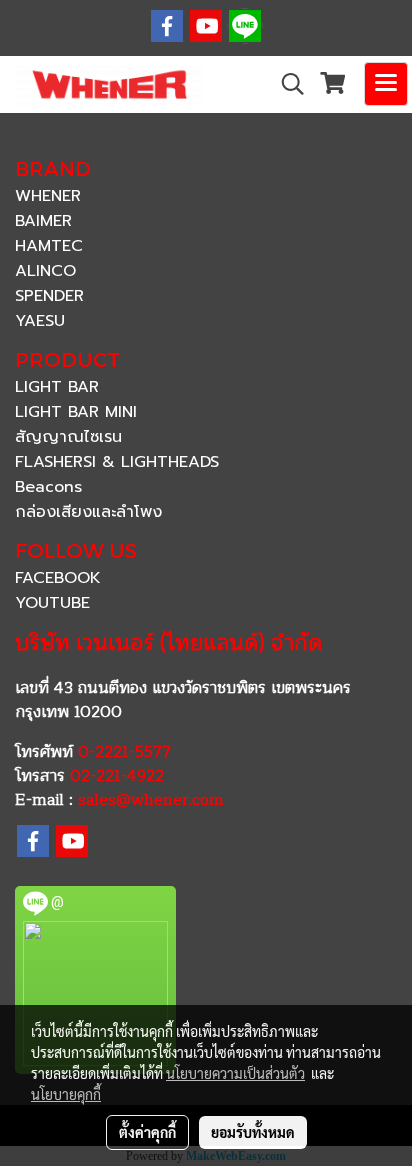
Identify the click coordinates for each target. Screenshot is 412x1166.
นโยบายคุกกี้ (66, 1094)
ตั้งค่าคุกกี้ (147, 1132)
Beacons (48, 487)
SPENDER (49, 296)
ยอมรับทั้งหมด (253, 1132)
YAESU (40, 321)
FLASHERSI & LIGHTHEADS (117, 462)
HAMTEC (49, 246)
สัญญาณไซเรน (68, 437)
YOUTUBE (52, 603)
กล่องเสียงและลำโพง (88, 512)
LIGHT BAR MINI (76, 412)
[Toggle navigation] (386, 84)
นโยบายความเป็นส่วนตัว (235, 1073)
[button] (286, 84)
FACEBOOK (58, 578)
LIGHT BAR (57, 387)
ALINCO (45, 271)
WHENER (48, 196)
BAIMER (43, 221)
